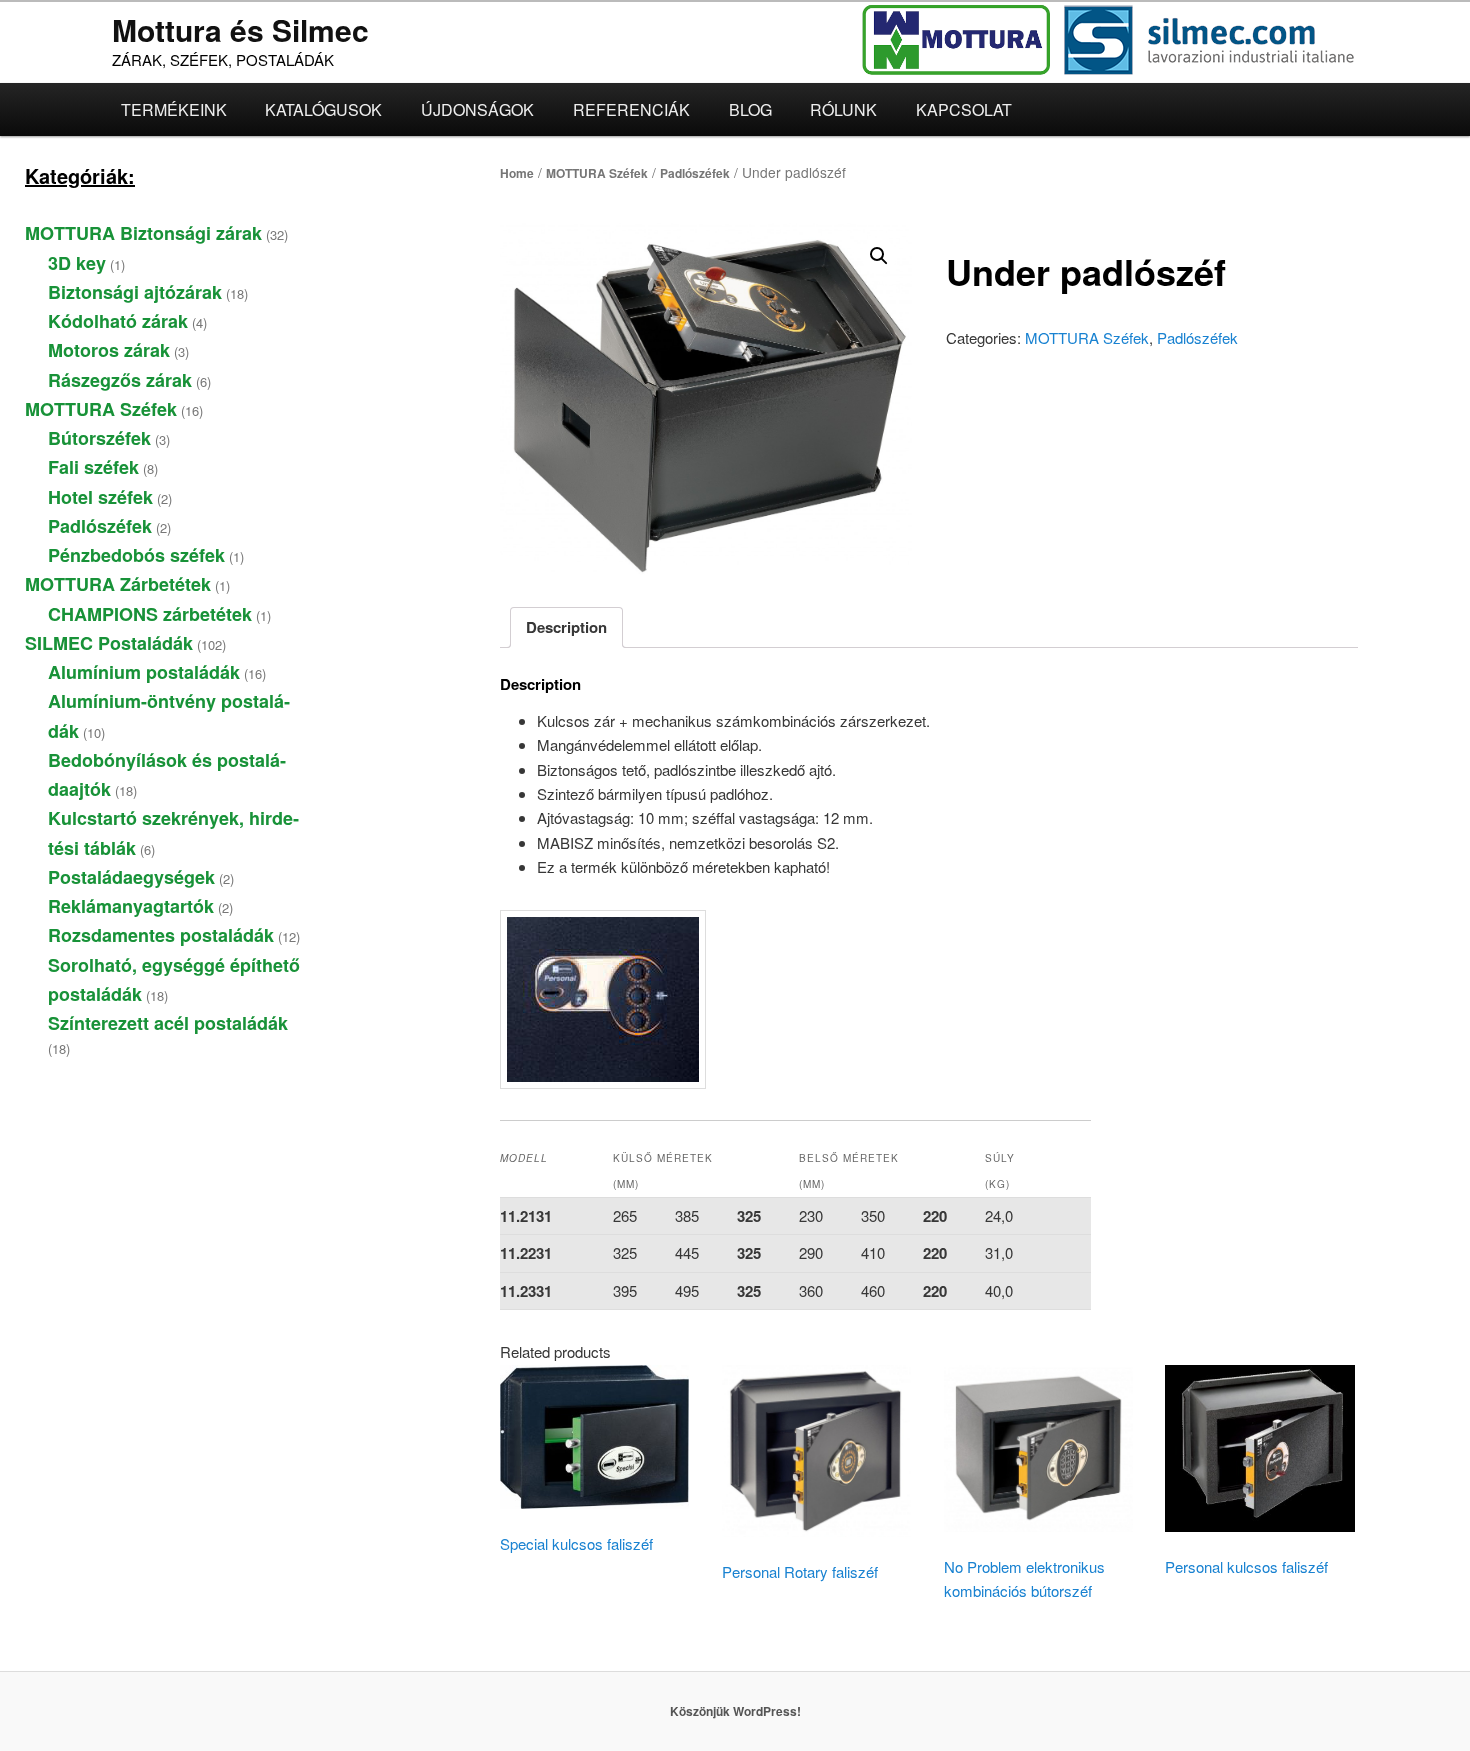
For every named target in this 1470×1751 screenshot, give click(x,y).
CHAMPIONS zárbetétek (150, 614)
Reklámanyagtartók (131, 906)
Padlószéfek (695, 173)
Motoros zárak (109, 350)
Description (566, 627)
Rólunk (843, 109)
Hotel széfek (100, 497)
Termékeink (174, 109)
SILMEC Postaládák (109, 643)
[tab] (566, 627)
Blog (750, 109)
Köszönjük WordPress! (735, 1711)
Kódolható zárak (118, 321)
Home (517, 173)
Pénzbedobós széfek (136, 555)
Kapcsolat (964, 109)
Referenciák (631, 109)
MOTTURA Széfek (597, 173)
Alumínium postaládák (144, 672)
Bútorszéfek (99, 438)
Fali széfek (93, 467)
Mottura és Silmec (240, 29)
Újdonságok (477, 109)
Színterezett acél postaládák (168, 1023)
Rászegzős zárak (120, 380)
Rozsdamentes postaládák (161, 935)
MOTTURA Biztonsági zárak (143, 233)
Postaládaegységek (131, 877)
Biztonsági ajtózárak (135, 292)
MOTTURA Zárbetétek (118, 584)
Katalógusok (323, 109)
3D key (77, 263)
